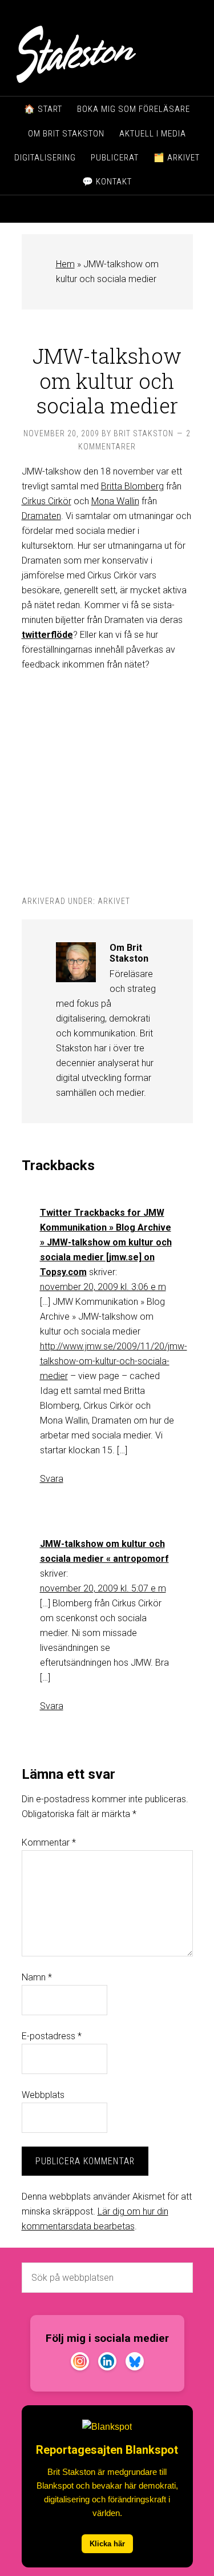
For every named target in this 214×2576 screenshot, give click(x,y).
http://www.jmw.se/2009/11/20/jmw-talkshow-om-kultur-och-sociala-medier (114, 1361)
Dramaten (41, 516)
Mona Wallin (115, 501)
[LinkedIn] (107, 2364)
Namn (37, 1977)
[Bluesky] (135, 2364)
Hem (65, 264)
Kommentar (49, 1842)
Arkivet (114, 901)
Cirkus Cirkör (47, 501)
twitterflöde (47, 635)
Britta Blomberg (132, 486)
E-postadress (52, 2036)
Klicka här (107, 2544)
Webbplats (43, 2095)
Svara (52, 1479)
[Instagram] (80, 2364)
